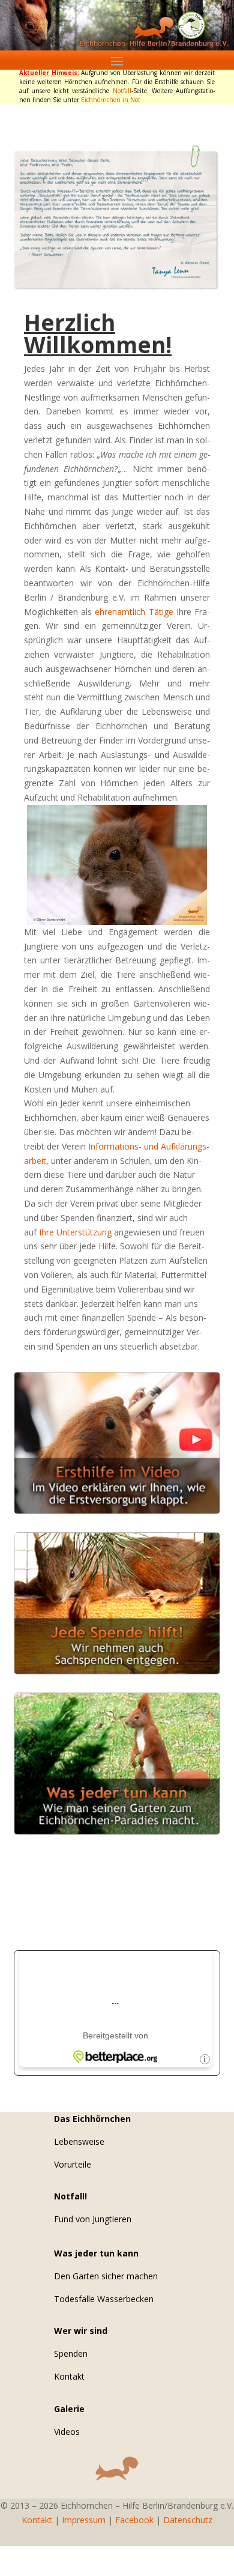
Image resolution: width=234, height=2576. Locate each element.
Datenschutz (188, 2520)
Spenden (71, 2353)
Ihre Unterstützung (75, 1232)
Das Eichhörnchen (92, 2119)
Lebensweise (79, 2141)
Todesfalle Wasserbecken (104, 2299)
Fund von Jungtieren (93, 2219)
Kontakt (69, 2376)
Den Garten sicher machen (106, 2276)
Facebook (134, 2520)
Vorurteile (73, 2164)
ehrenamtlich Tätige (134, 612)
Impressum (84, 2520)
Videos (67, 2432)
